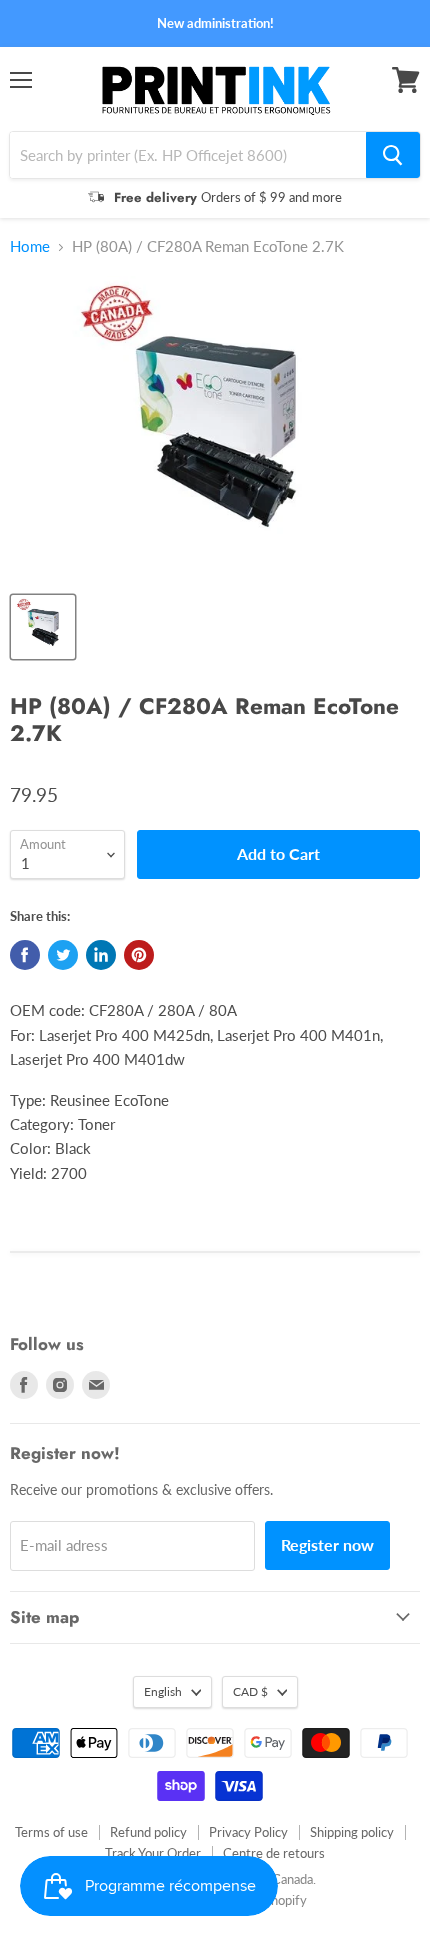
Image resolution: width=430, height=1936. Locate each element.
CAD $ (250, 1691)
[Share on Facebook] (25, 955)
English (163, 1691)
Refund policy (148, 1832)
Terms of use (51, 1832)
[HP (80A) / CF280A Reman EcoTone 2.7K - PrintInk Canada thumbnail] (43, 627)
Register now (327, 1544)
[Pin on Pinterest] (139, 955)
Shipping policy (352, 1832)
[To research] (393, 155)
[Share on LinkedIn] (101, 955)
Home (30, 246)
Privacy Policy (248, 1832)
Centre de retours (274, 1853)
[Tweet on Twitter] (63, 955)
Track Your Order (153, 1853)
